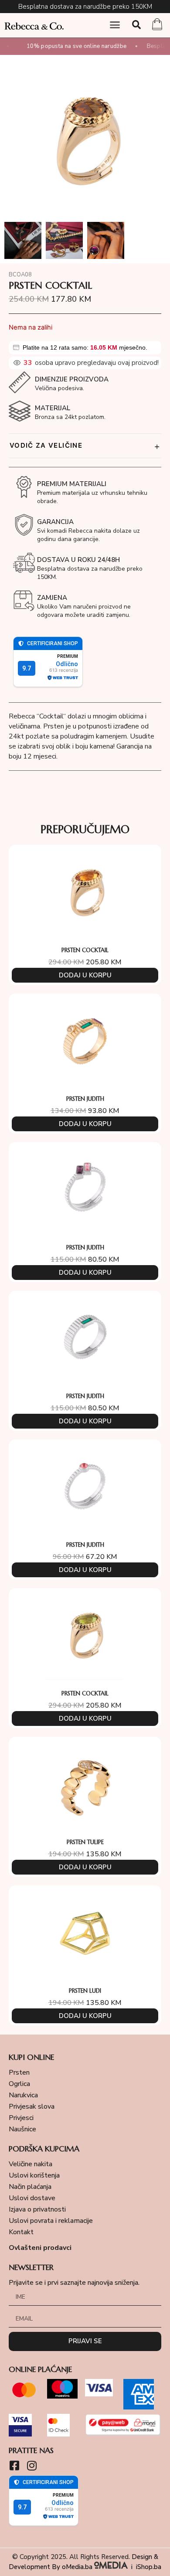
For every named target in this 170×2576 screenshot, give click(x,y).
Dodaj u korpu (85, 975)
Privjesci (21, 2118)
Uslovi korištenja (34, 2175)
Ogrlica (19, 2084)
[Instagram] (32, 2465)
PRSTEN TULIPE (85, 1842)
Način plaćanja (30, 2187)
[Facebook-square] (14, 2465)
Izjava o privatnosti (37, 2209)
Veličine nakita (31, 2164)
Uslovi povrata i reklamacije (51, 2221)
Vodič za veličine (85, 446)
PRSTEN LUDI (85, 1991)
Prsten (19, 2072)
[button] (115, 25)
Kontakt (21, 2232)
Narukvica (23, 2095)
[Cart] (157, 25)
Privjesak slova (32, 2106)
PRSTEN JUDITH (85, 1099)
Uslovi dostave (32, 2198)
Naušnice (22, 2129)
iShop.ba (149, 2567)
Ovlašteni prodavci (40, 2248)
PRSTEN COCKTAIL (85, 950)
